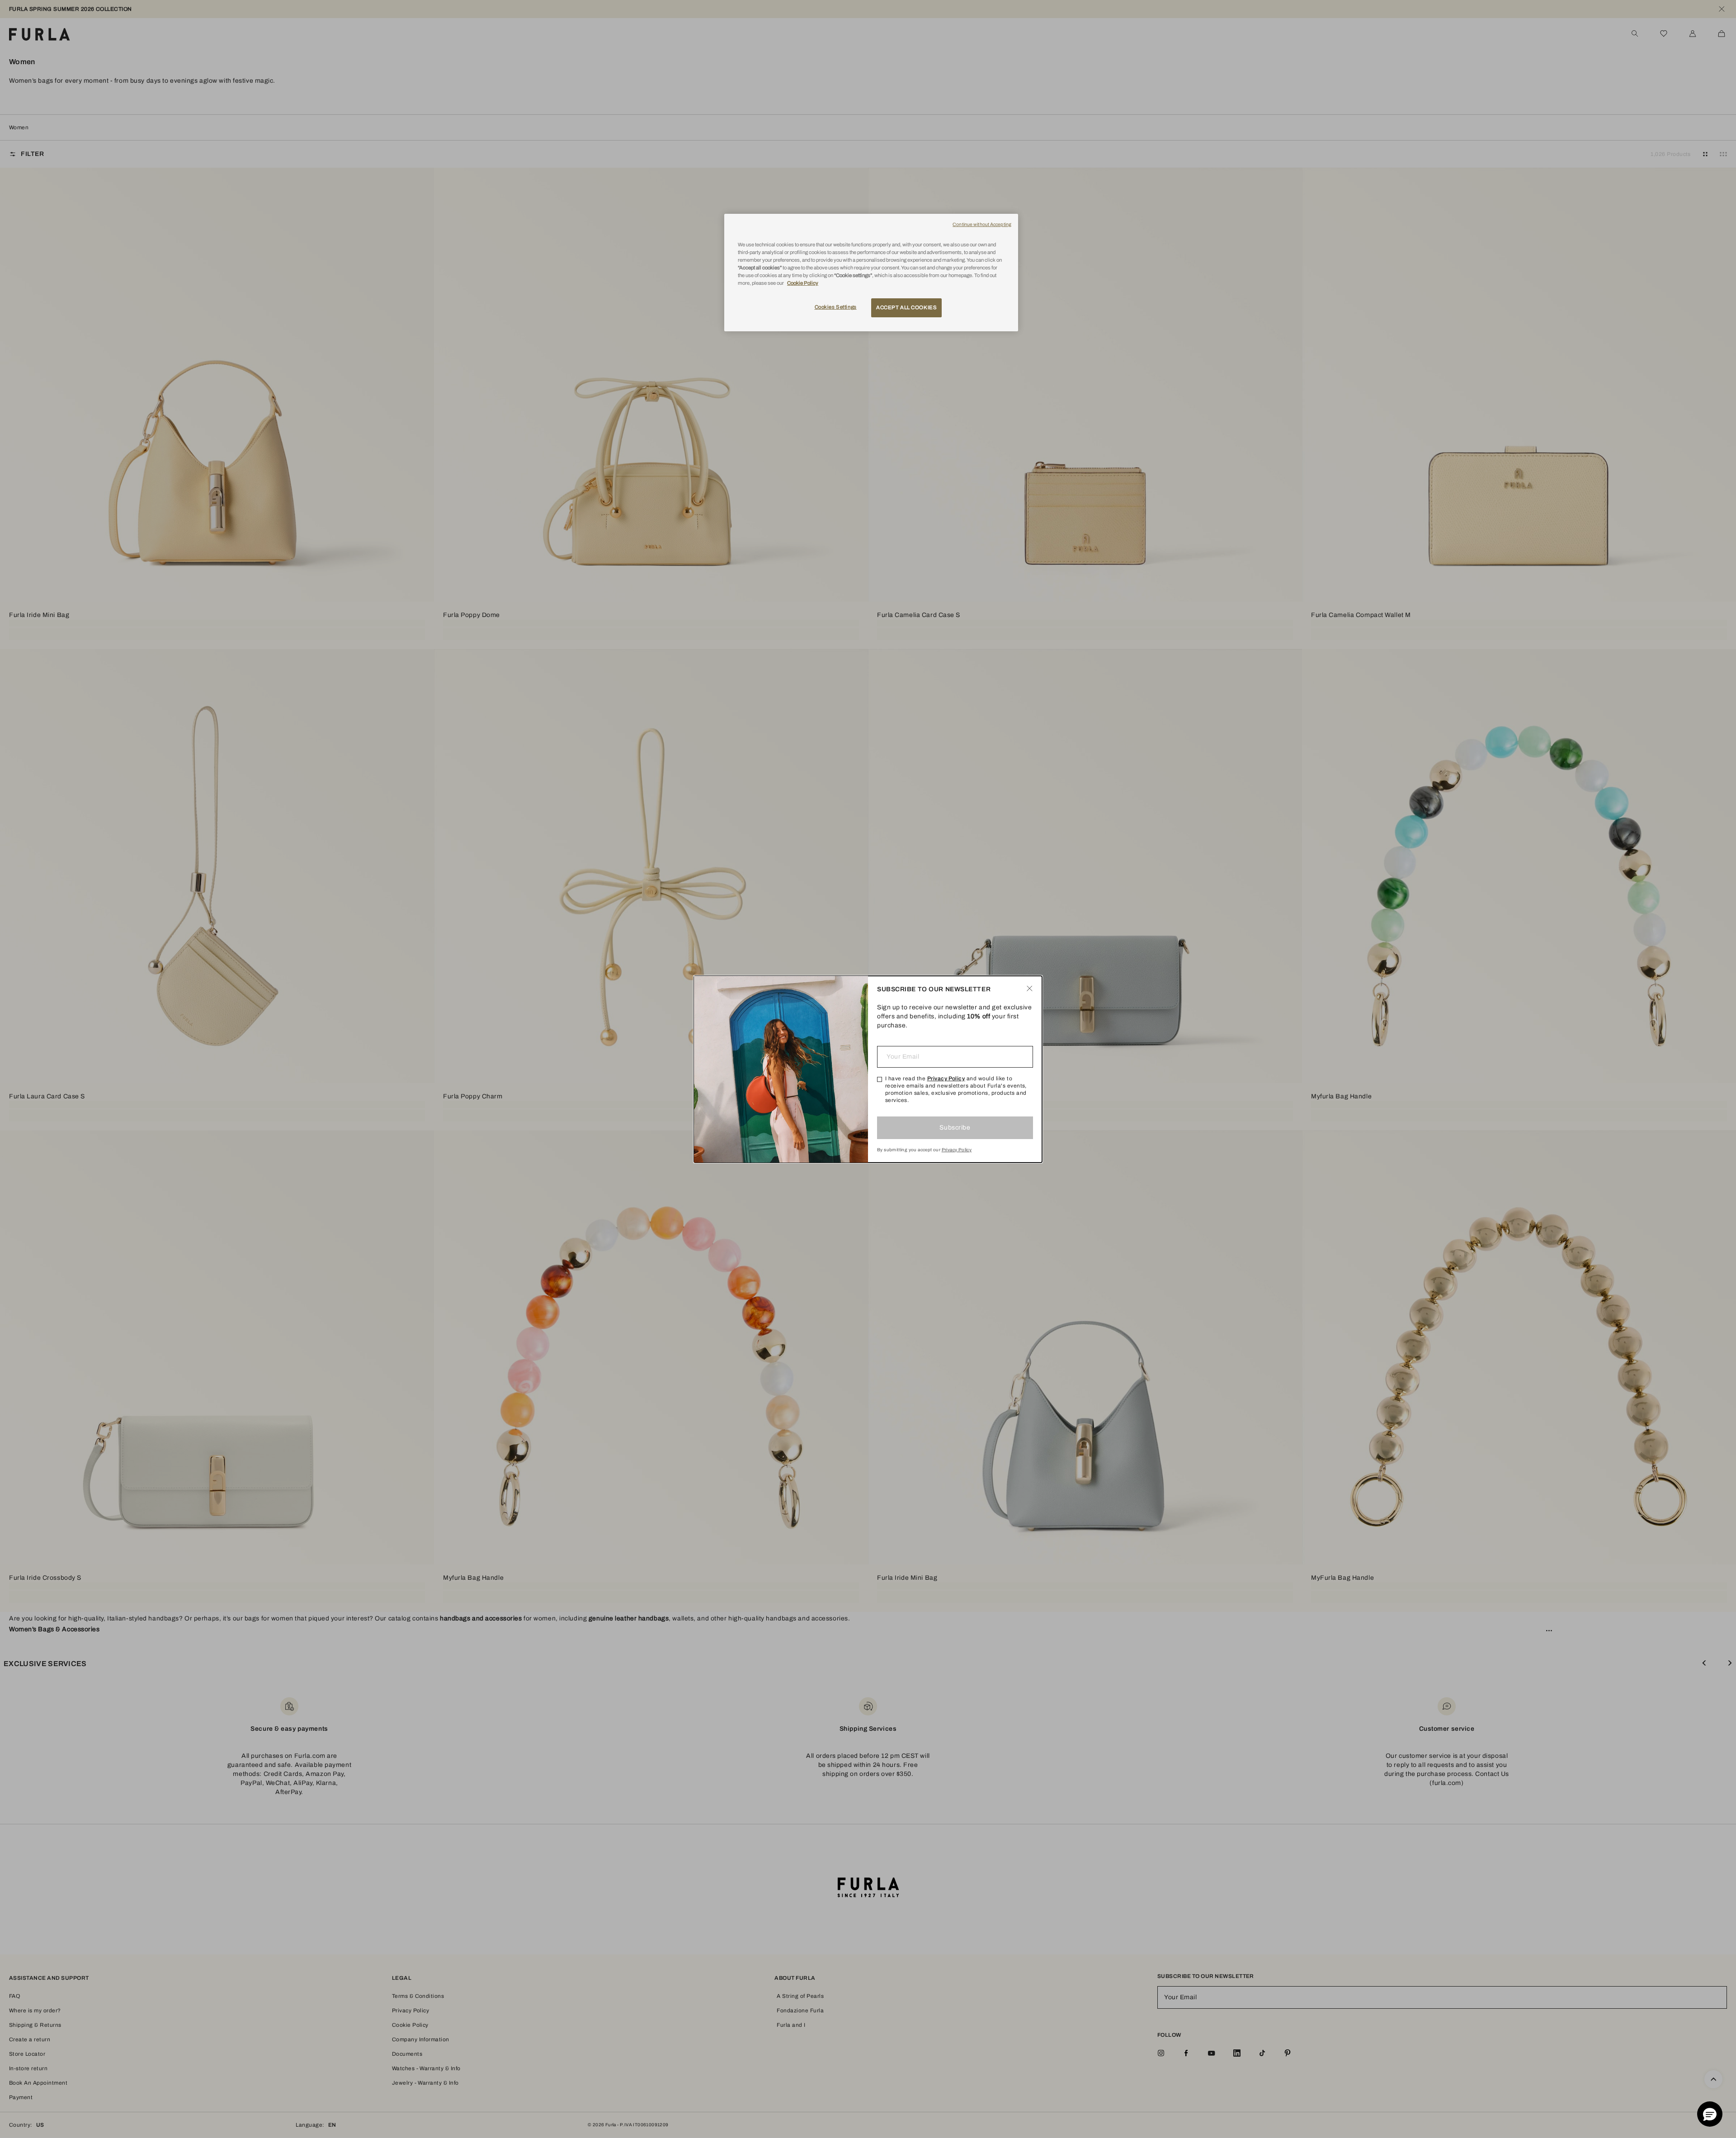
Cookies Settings (836, 307)
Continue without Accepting (982, 224)
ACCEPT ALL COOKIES (906, 307)
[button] (1710, 2114)
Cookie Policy (803, 283)
